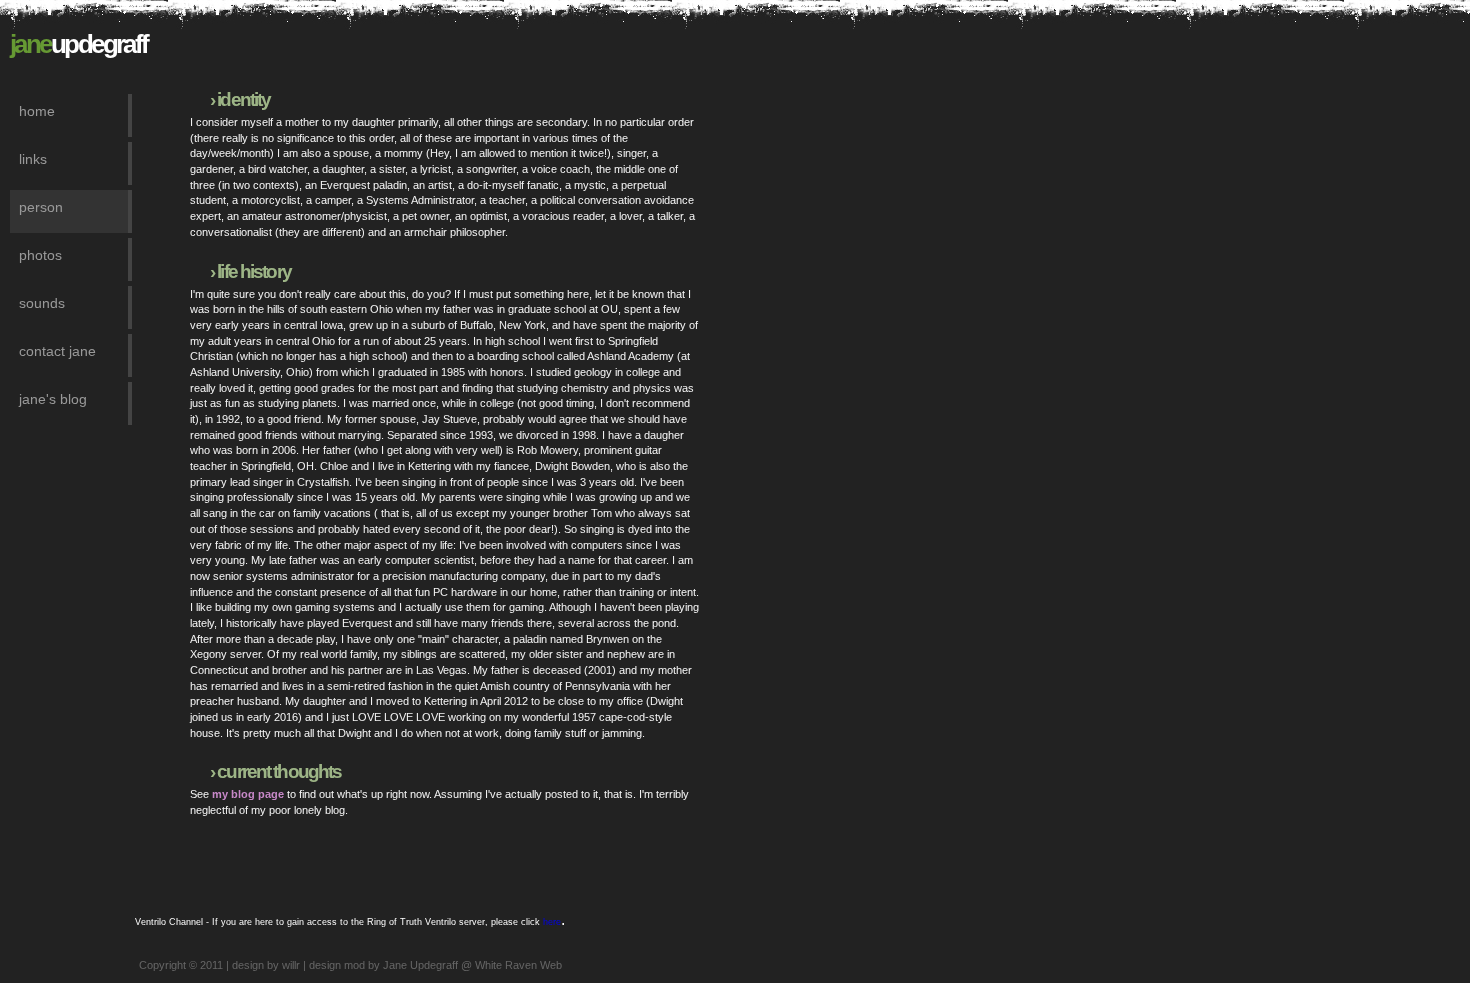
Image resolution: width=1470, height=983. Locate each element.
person (41, 207)
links (33, 159)
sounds (42, 303)
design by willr (266, 965)
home (37, 111)
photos (40, 255)
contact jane (57, 351)
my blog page (248, 794)
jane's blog (53, 399)
